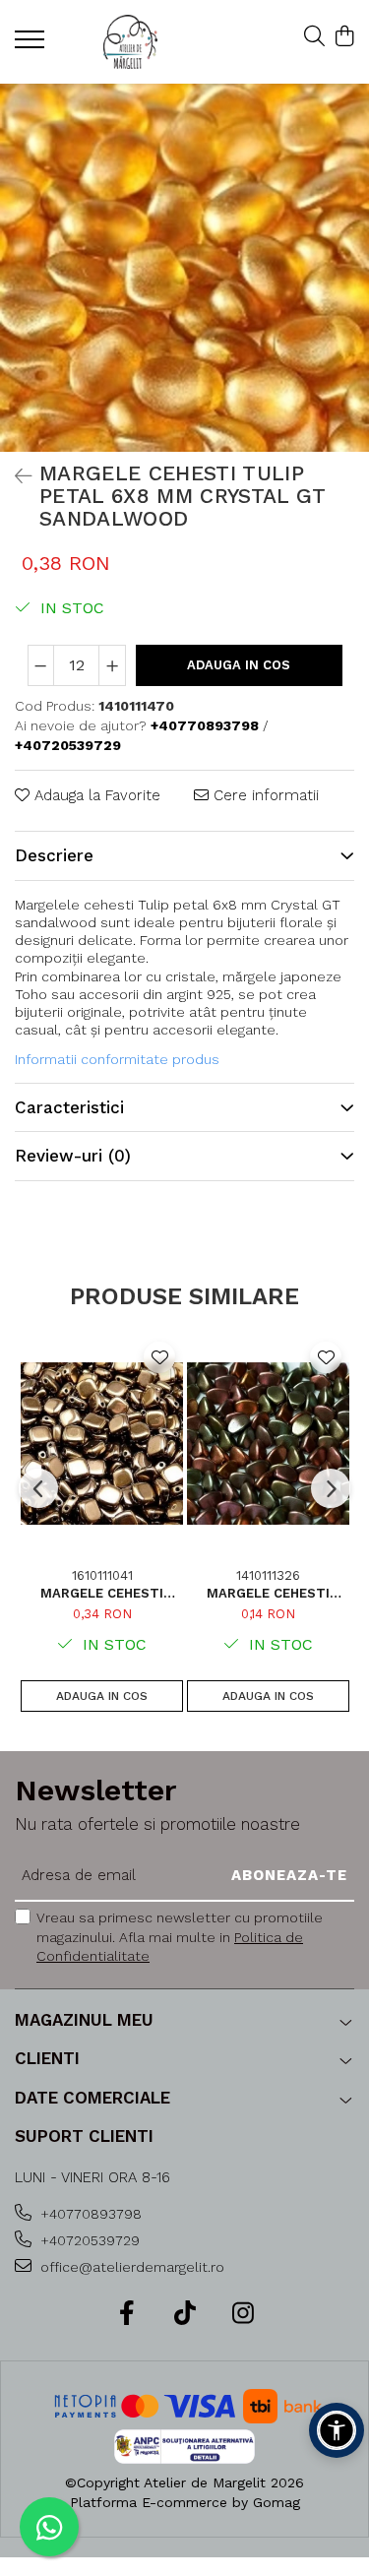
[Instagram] (243, 2314)
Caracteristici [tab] (69, 1107)
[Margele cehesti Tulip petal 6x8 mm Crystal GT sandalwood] (184, 268)
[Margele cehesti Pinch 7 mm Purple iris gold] (268, 1444)
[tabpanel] (184, 268)
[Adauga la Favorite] (159, 1357)
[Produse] (32, 45)
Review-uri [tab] (73, 1156)
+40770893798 (89, 2214)
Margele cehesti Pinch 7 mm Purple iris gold (268, 1593)
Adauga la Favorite (95, 795)
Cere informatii (264, 795)
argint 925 (199, 994)
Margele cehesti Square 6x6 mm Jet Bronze (102, 1593)
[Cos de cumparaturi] (344, 37)
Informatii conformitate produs (117, 1059)
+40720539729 (88, 2240)
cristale (190, 976)
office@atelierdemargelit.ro (130, 2267)
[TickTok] (184, 2314)
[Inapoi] (15, 476)
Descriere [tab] (54, 855)
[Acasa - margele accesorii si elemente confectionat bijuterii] (130, 42)
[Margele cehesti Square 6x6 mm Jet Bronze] (102, 1444)
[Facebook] (126, 2314)
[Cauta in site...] (314, 37)
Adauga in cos (239, 665)
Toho (31, 994)
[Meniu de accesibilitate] (337, 2430)
